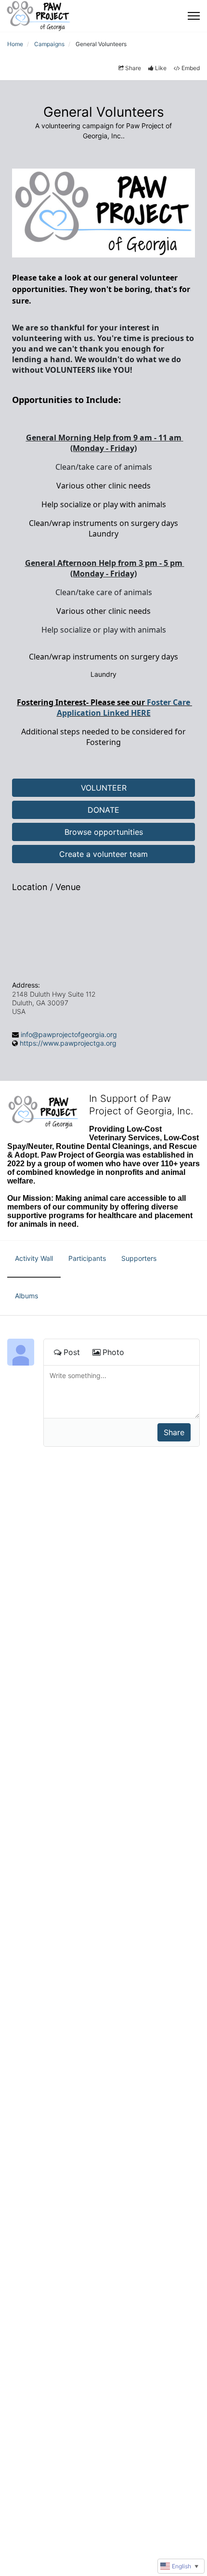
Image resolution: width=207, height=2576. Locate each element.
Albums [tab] (26, 1296)
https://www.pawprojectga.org (68, 1043)
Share (133, 68)
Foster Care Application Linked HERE (125, 708)
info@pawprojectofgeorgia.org (69, 1034)
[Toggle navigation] (194, 16)
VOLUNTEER (104, 788)
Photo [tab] (113, 1352)
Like (161, 68)
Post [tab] (72, 1352)
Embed (191, 68)
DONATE (103, 810)
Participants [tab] (87, 1258)
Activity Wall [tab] (34, 1258)
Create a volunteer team (103, 854)
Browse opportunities (104, 832)
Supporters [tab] (139, 1258)
